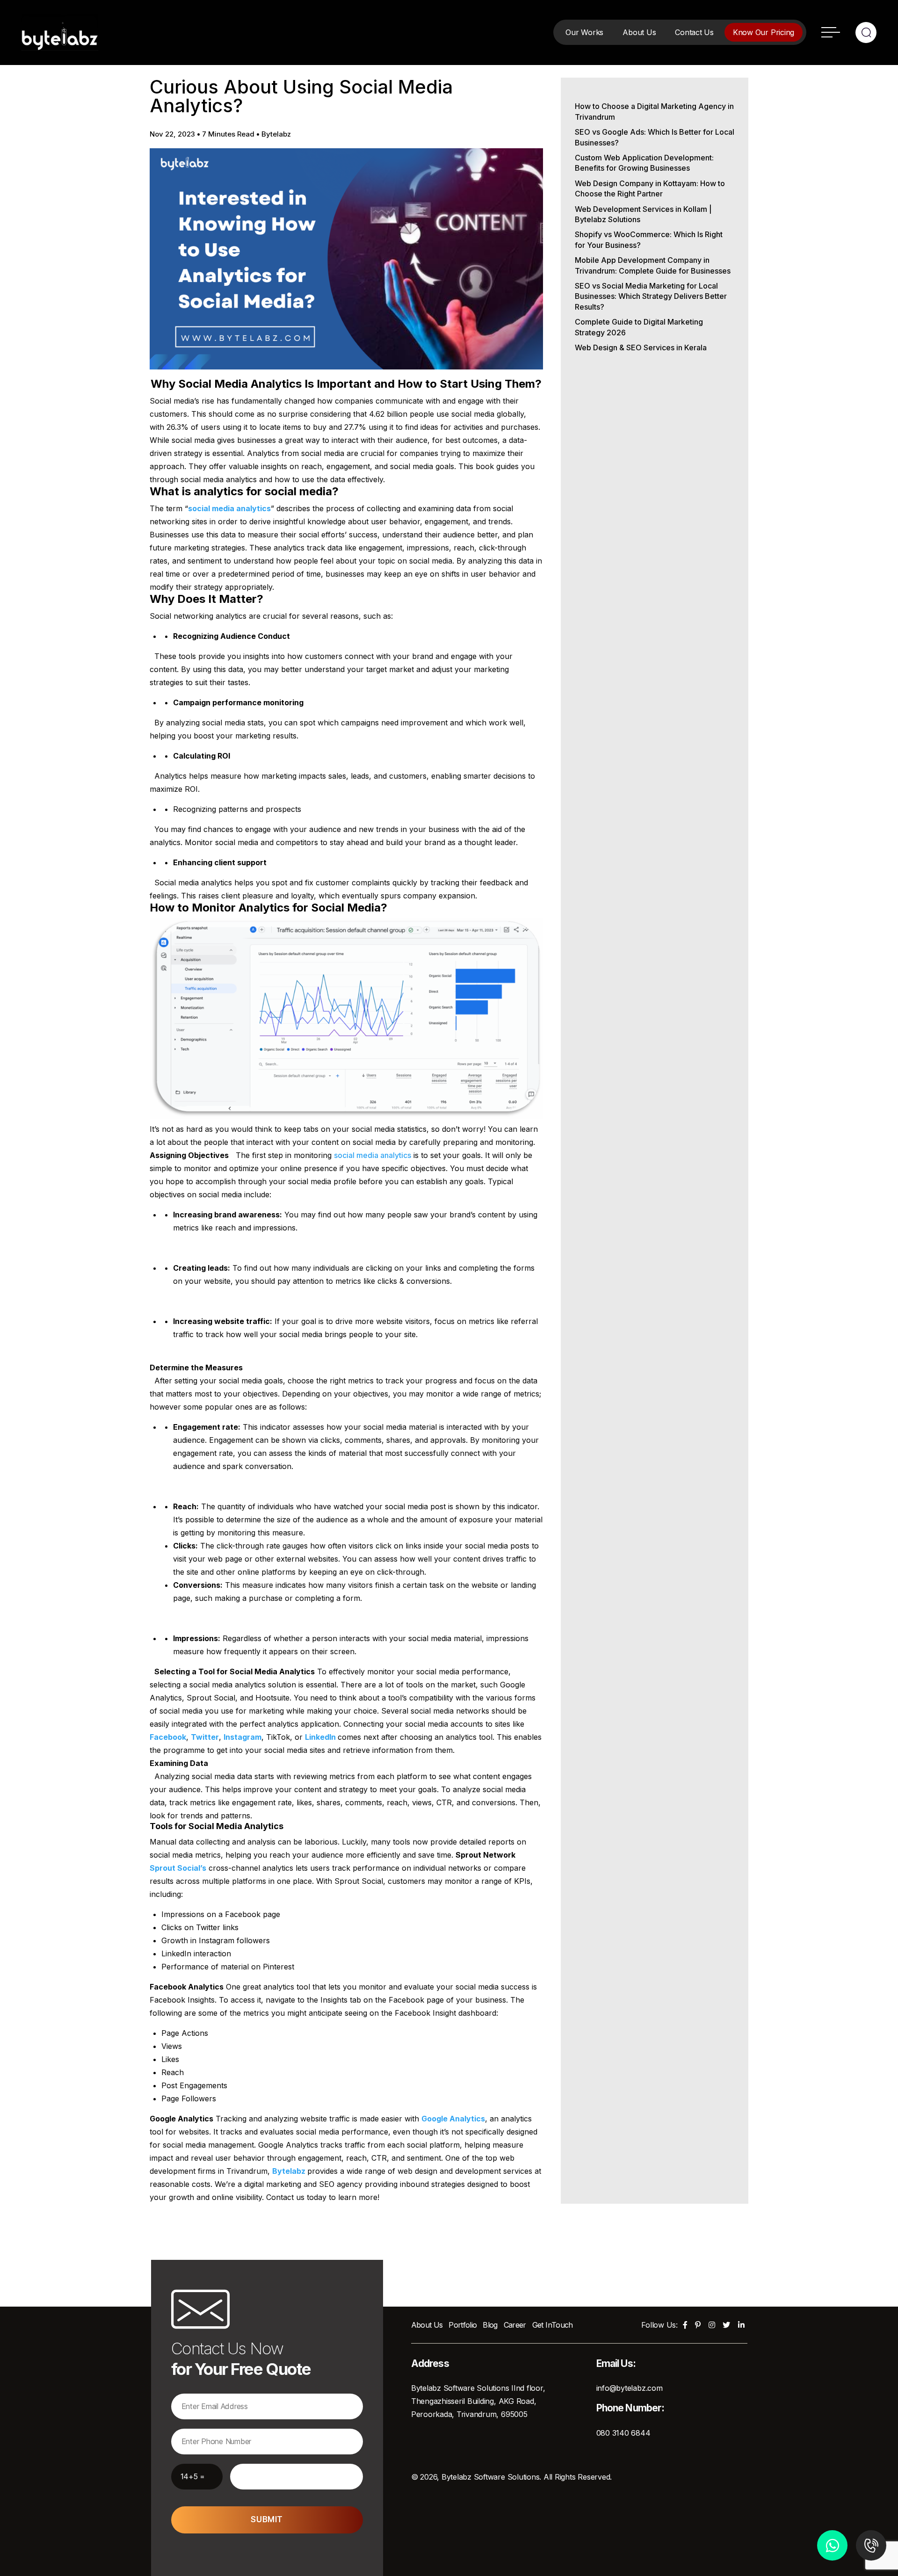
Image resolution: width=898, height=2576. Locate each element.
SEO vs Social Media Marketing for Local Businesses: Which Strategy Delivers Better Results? (651, 296)
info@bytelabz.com (630, 2388)
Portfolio (463, 2325)
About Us (639, 32)
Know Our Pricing (764, 32)
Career (515, 2325)
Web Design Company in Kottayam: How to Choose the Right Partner (650, 188)
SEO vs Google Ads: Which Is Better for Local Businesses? (655, 137)
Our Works (584, 32)
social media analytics (373, 1155)
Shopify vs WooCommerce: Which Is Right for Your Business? (649, 239)
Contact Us (694, 32)
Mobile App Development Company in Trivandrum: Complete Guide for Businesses (653, 265)
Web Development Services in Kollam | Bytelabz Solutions (643, 214)
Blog (490, 2325)
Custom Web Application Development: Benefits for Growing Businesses (644, 163)
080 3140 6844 (623, 2433)
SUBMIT (267, 2519)
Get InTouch (553, 2325)
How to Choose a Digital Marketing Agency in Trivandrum (654, 111)
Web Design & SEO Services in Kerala (641, 347)
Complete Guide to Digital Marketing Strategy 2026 (639, 327)
